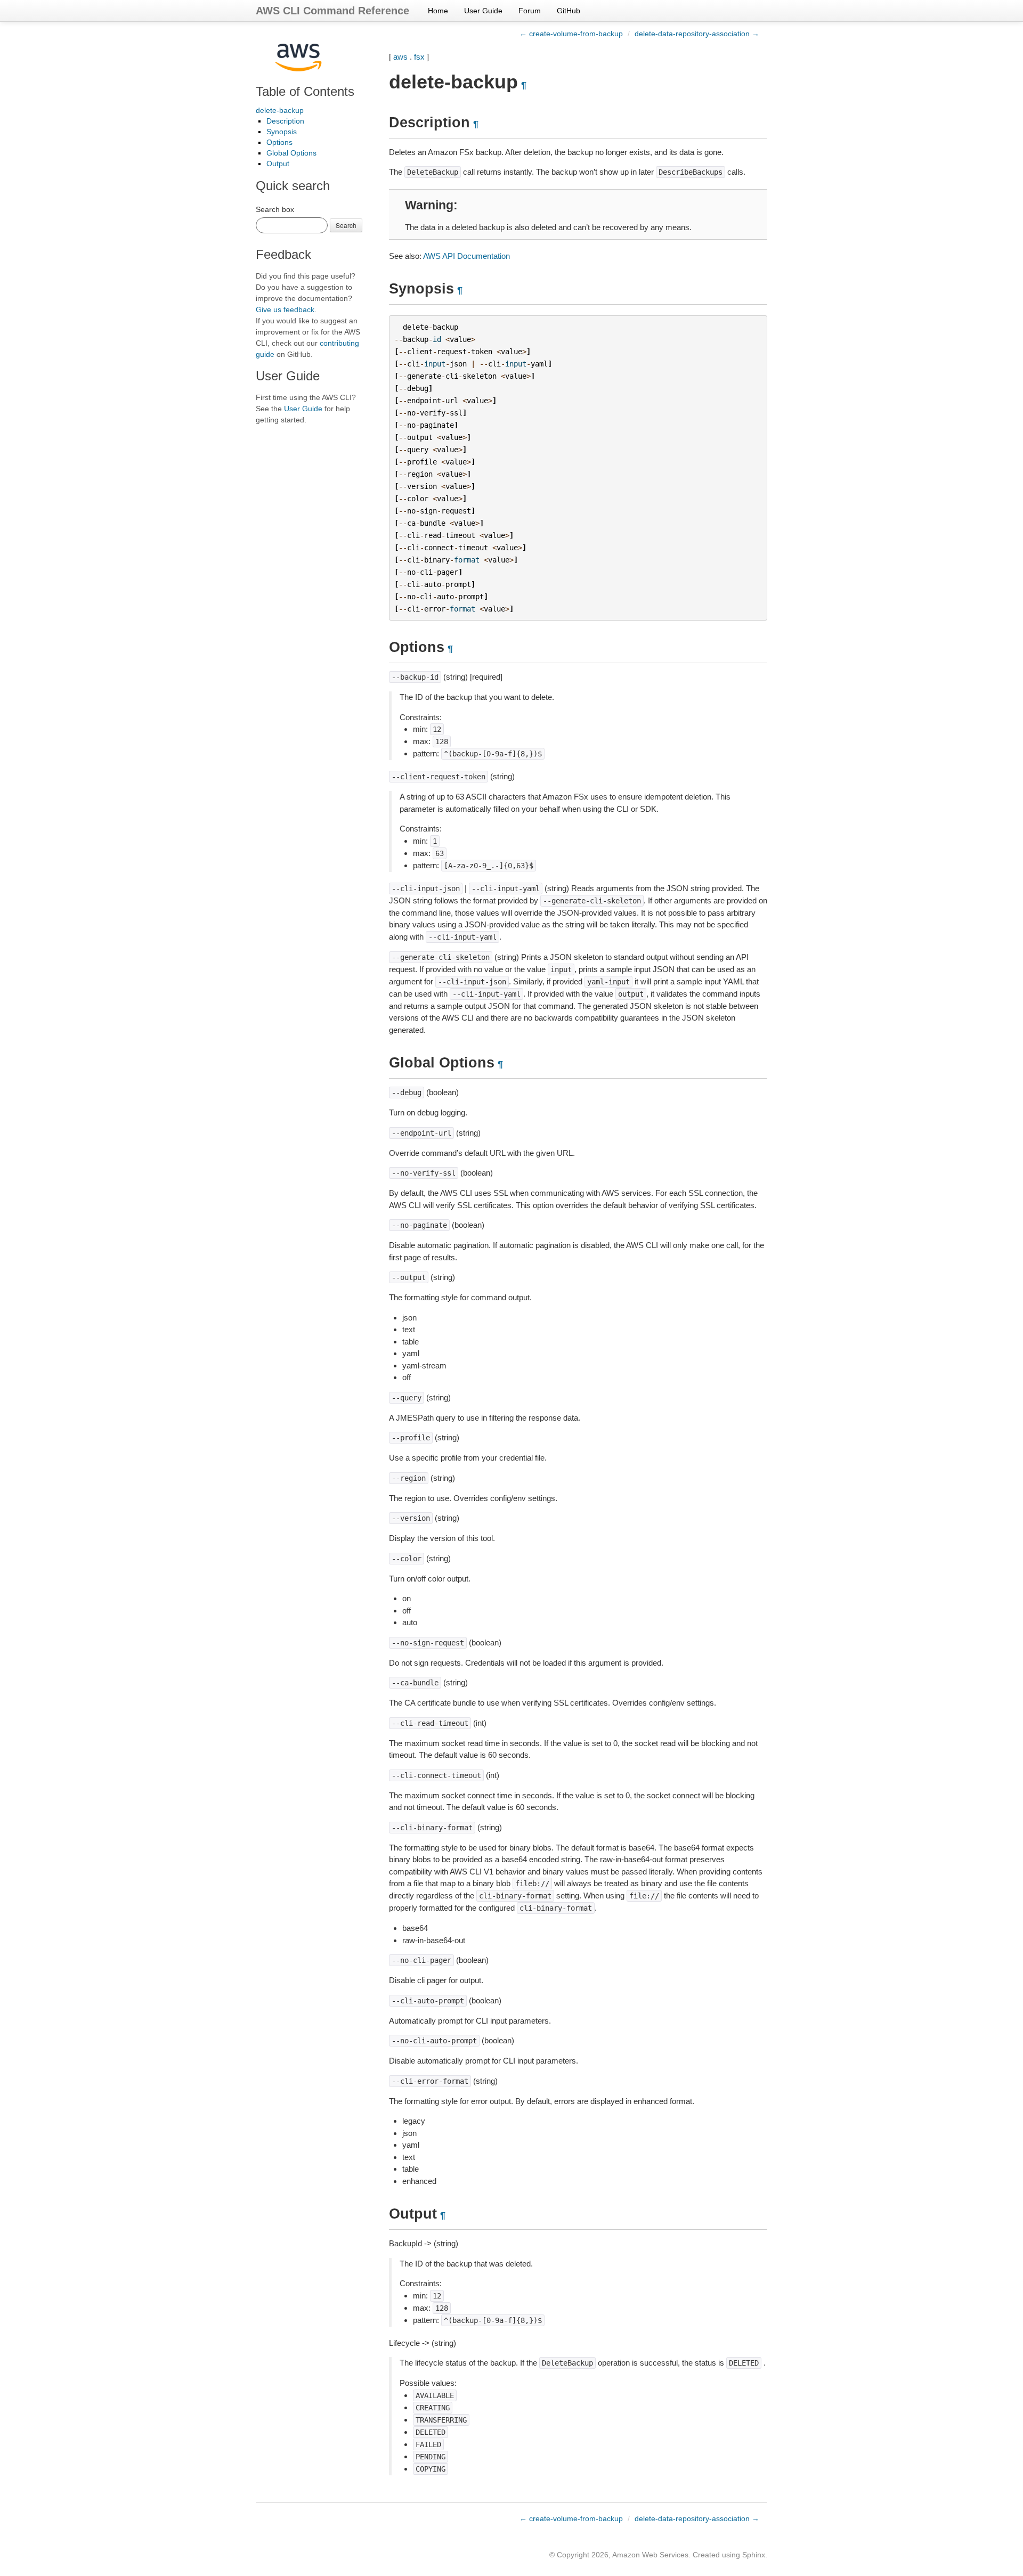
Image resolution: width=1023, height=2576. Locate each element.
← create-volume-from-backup (571, 34)
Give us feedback (285, 309)
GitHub (569, 11)
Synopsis (282, 132)
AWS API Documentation (466, 256)
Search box (275, 209)
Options (279, 142)
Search (346, 225)
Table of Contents (305, 91)
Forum (530, 11)
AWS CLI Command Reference (332, 11)
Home (438, 11)
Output (278, 164)
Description (285, 121)
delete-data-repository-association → (697, 34)
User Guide (483, 11)
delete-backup (280, 110)
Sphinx (754, 2555)
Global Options (291, 153)
